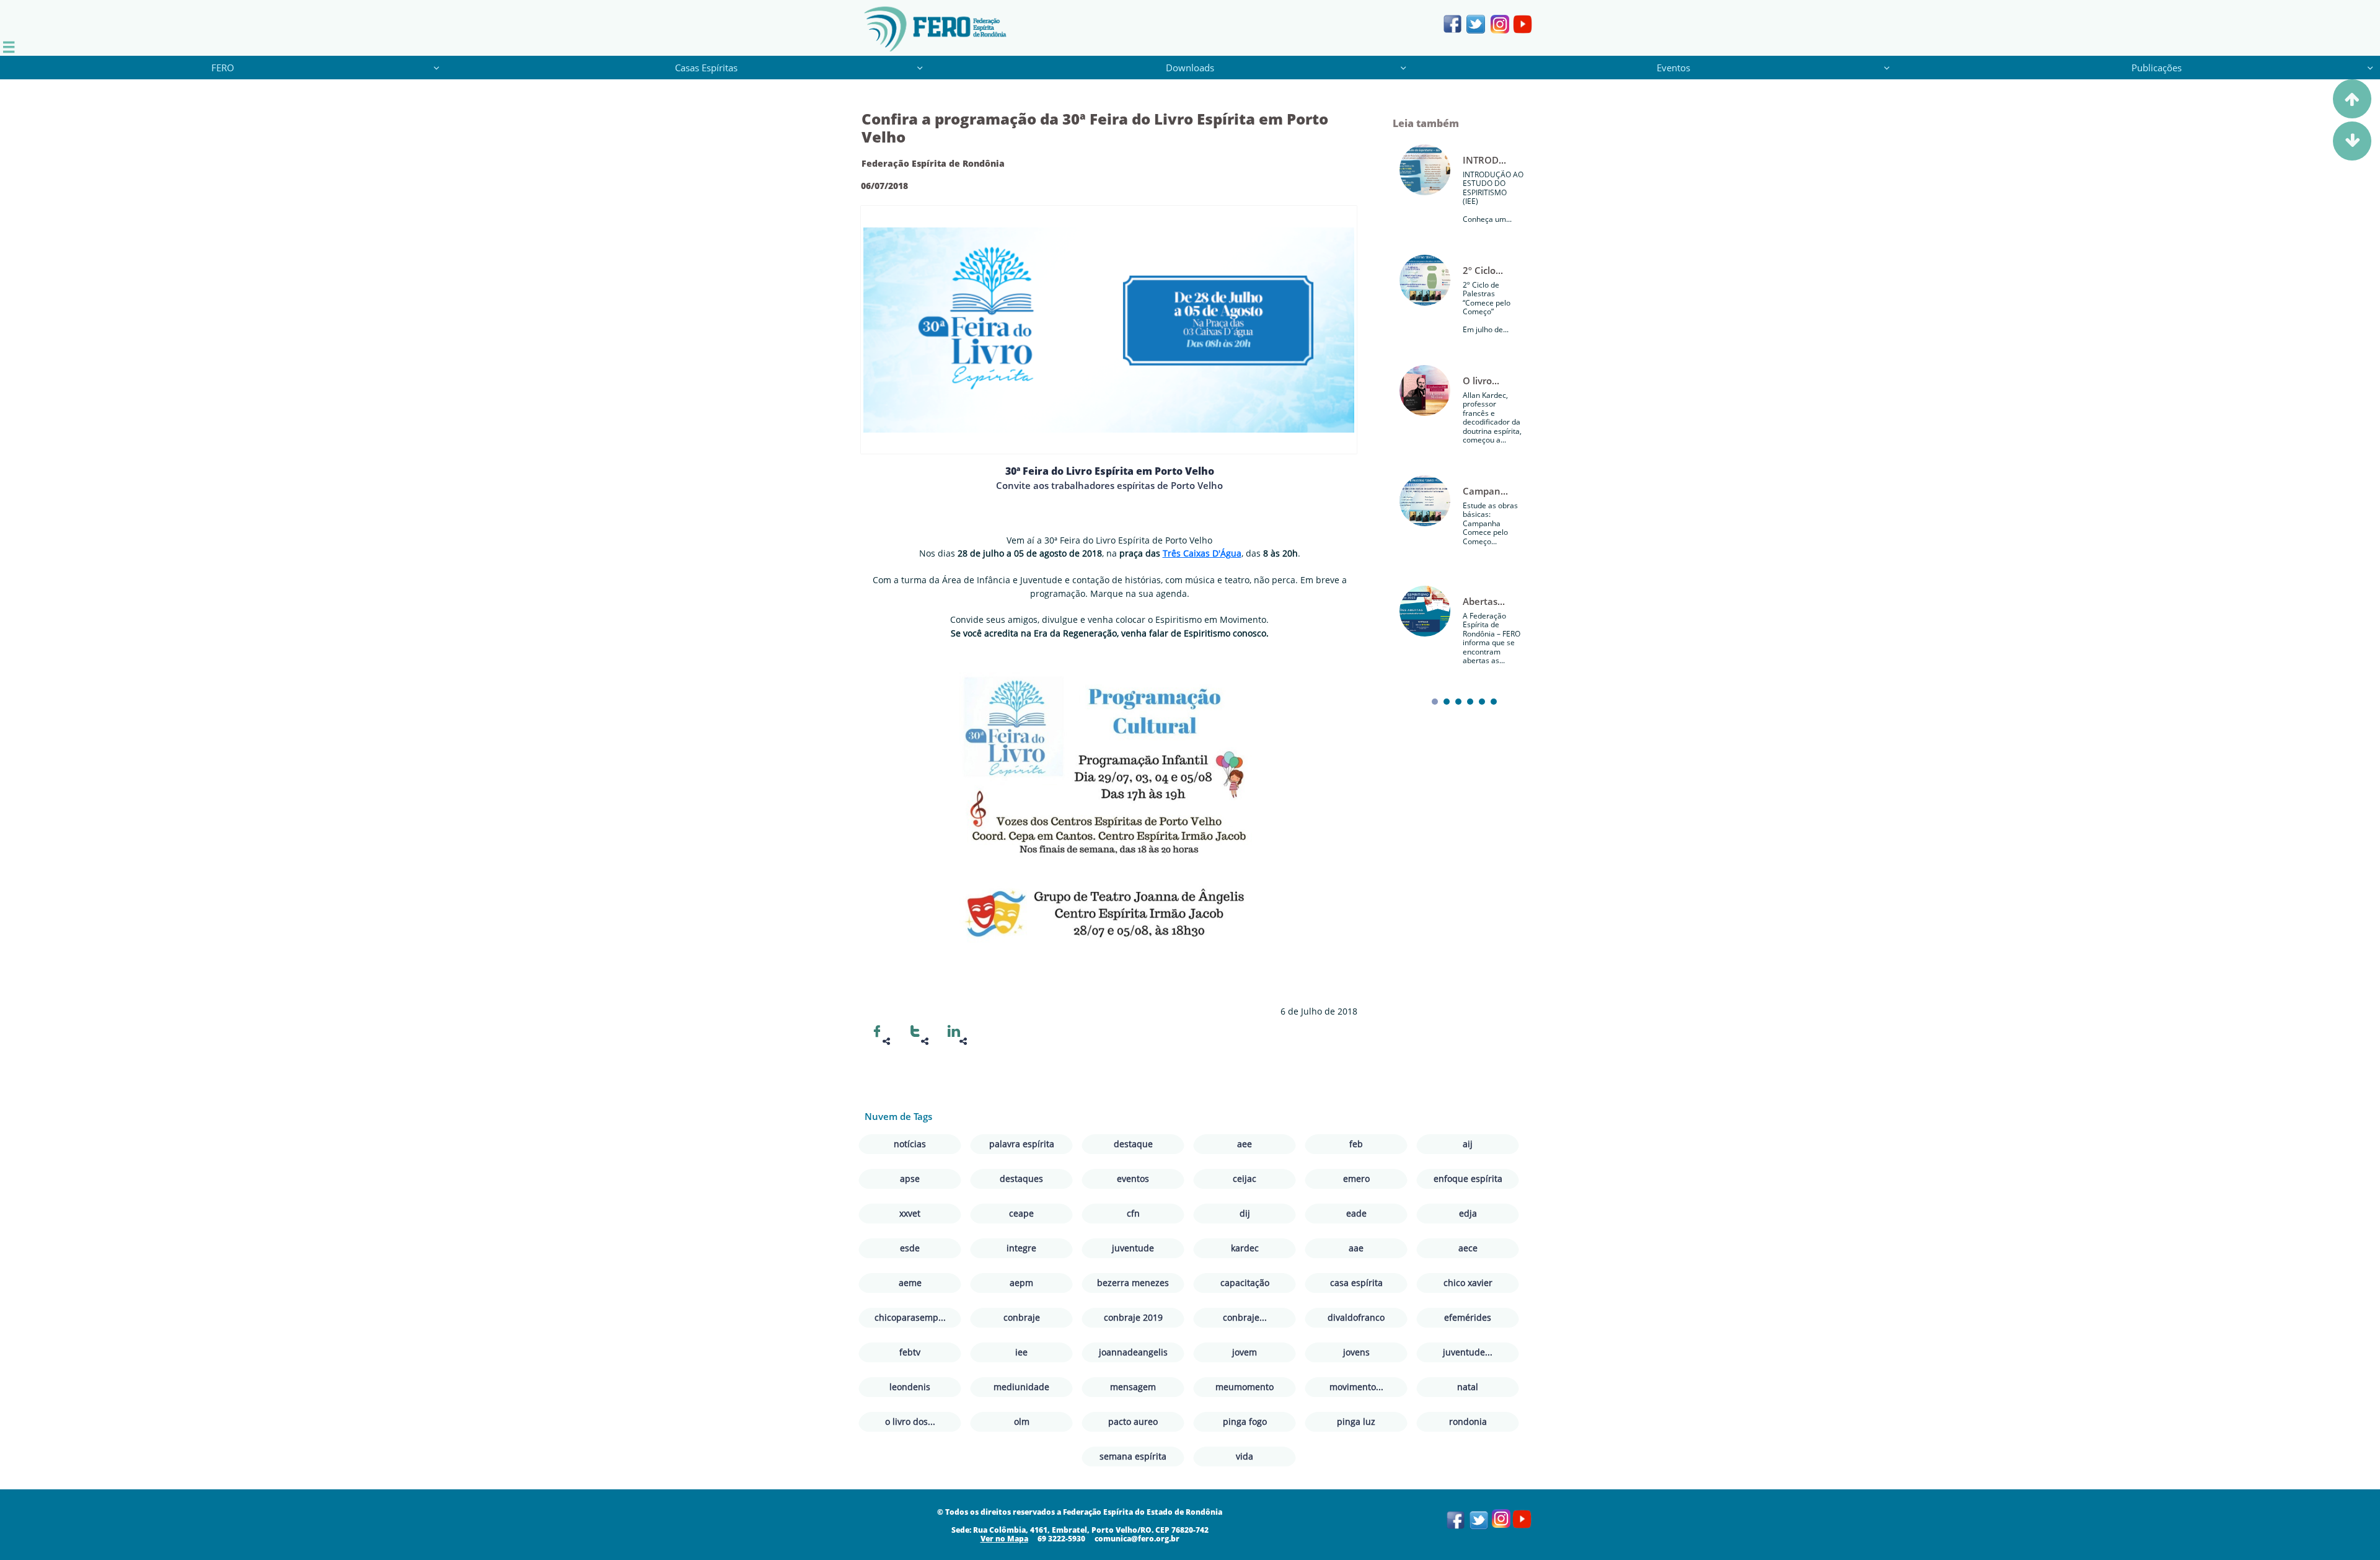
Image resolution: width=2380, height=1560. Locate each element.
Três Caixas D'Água (1202, 553)
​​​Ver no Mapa (1004, 1539)
